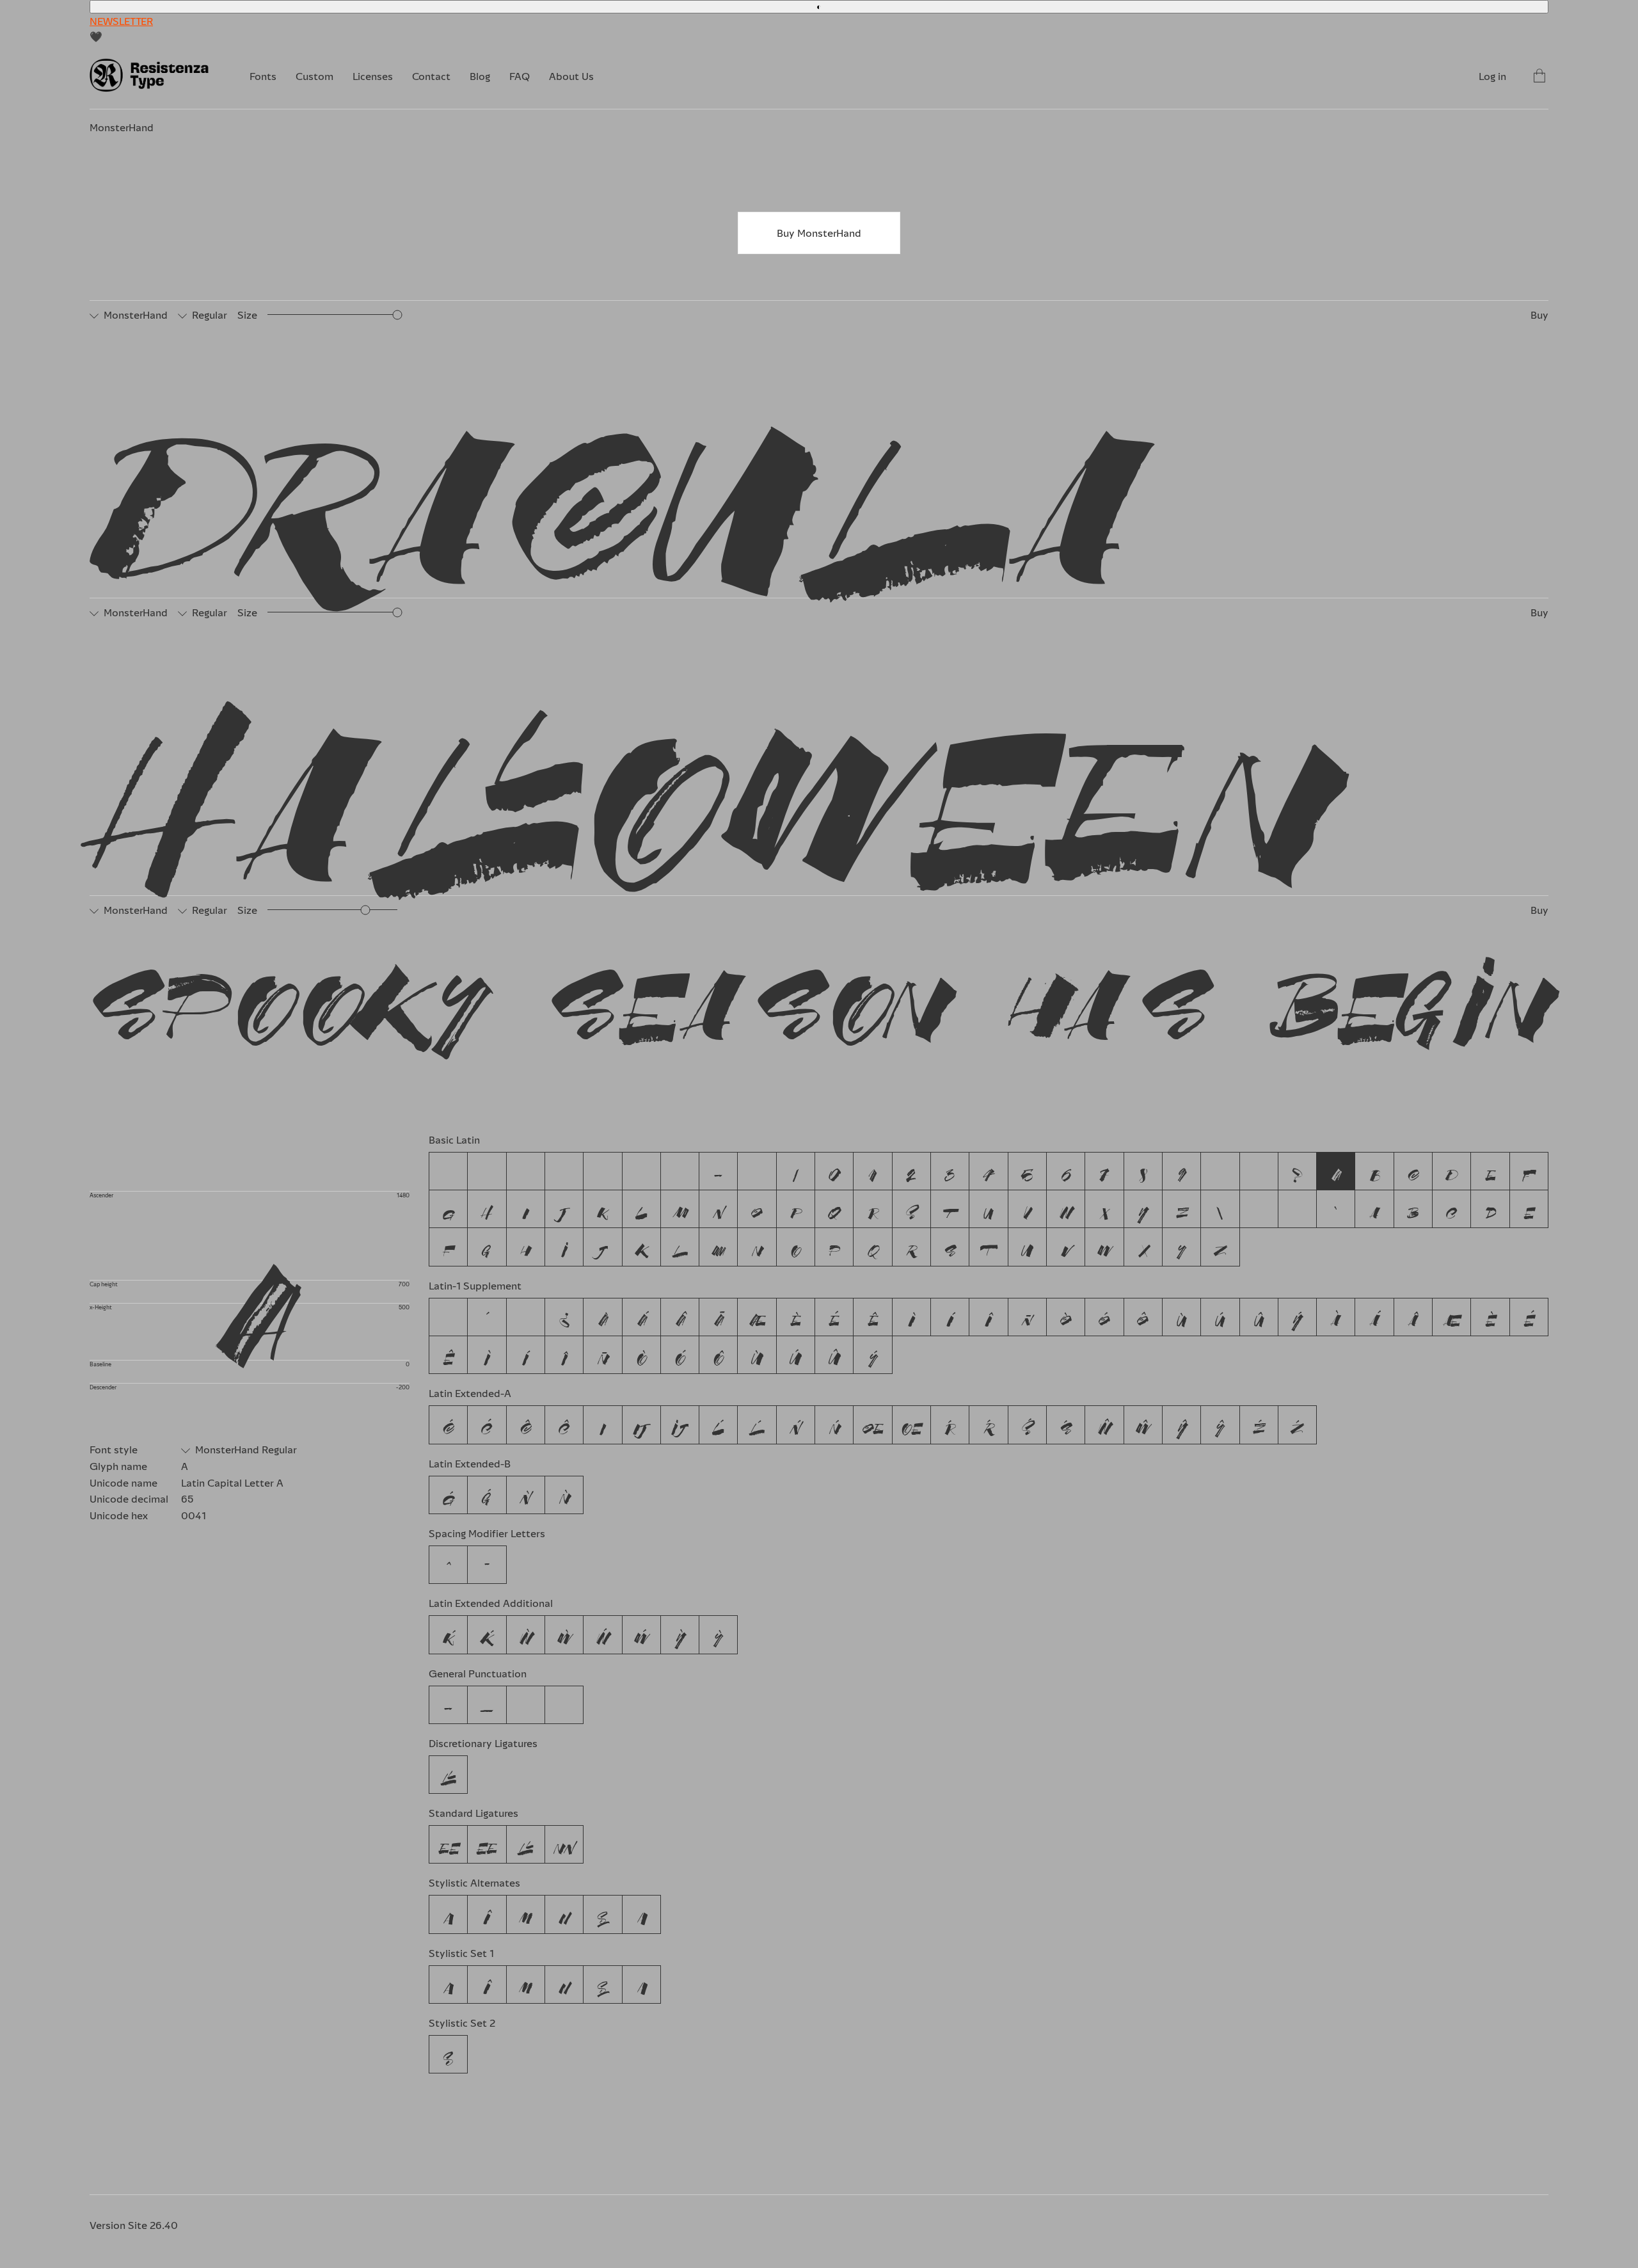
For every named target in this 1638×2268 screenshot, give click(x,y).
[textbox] (823, 457)
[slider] (398, 315)
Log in (1492, 76)
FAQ (520, 76)
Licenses (373, 76)
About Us (571, 76)
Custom (314, 76)
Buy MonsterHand (819, 233)
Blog (480, 76)
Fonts (263, 76)
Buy (1539, 315)
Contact (431, 76)
